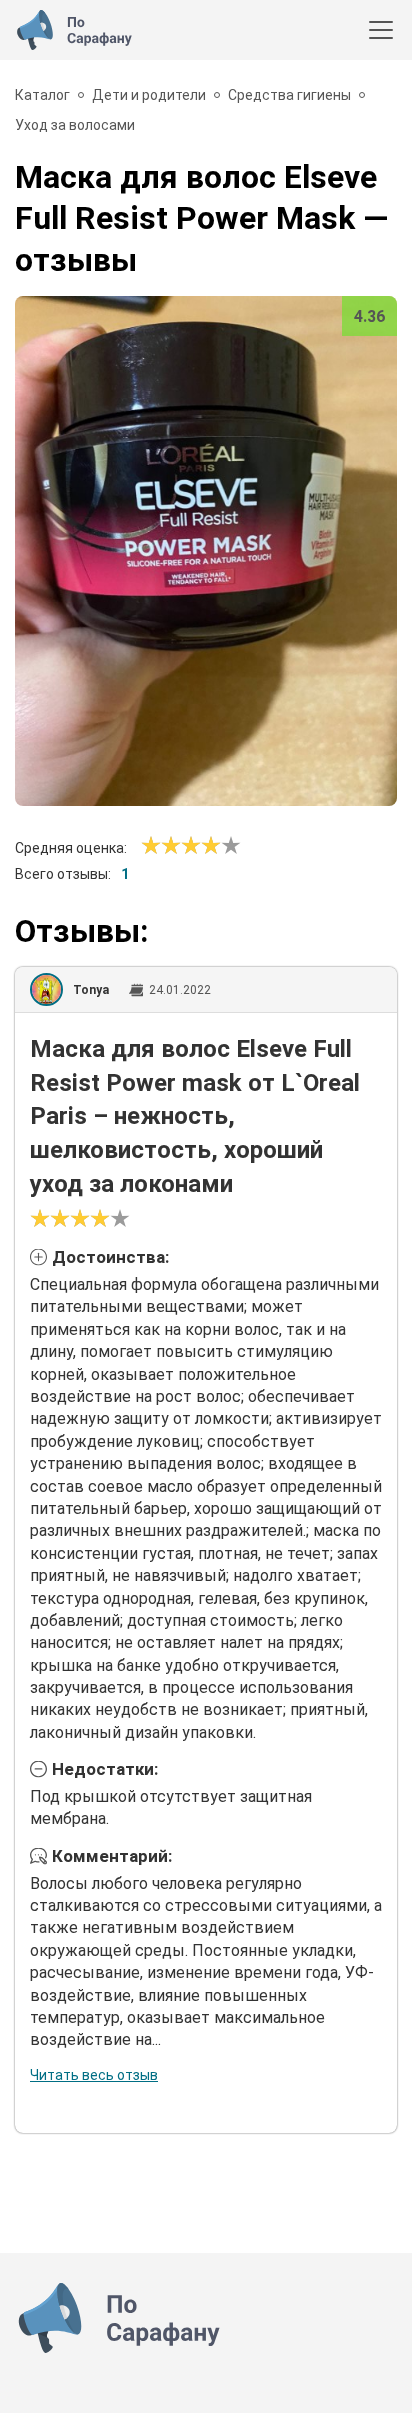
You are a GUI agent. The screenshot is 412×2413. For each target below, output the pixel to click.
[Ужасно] (151, 846)
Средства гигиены (289, 95)
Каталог (42, 95)
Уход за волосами (75, 125)
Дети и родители (149, 95)
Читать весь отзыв (94, 2075)
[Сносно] (161, 846)
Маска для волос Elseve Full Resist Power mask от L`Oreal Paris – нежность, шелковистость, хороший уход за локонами (195, 1116)
